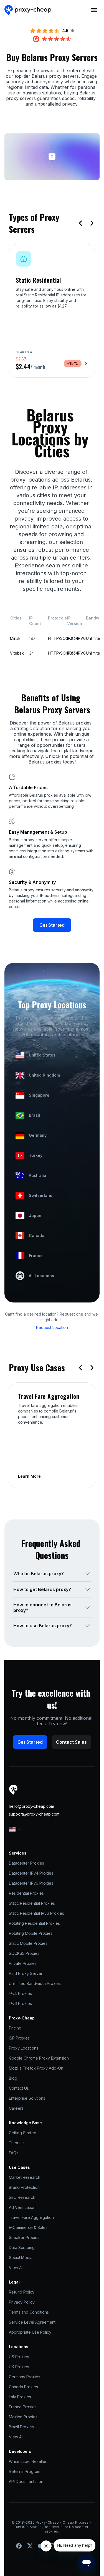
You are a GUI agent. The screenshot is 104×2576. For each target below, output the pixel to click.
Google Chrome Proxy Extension (39, 2058)
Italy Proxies (20, 2397)
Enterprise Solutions (27, 2098)
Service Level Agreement (32, 2322)
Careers (16, 2108)
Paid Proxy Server (26, 1973)
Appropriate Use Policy (30, 2332)
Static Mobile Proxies (28, 1943)
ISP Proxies (19, 2038)
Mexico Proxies (23, 2417)
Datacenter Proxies (26, 1863)
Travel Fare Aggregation (31, 2217)
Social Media (21, 2257)
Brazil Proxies (21, 2427)
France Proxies (23, 2407)
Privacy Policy (22, 2302)
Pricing (15, 2028)
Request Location (52, 1327)
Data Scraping (22, 2247)
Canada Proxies (23, 2387)
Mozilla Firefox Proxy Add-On (36, 2068)
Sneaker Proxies (24, 2237)
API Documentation (26, 2481)
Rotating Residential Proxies (34, 1923)
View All (16, 2268)
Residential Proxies (26, 1893)
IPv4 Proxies (20, 1993)
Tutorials (17, 2143)
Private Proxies (23, 1963)
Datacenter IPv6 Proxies (31, 1883)
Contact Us (19, 2088)
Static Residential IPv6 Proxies (36, 1913)
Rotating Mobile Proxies (31, 1933)
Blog (13, 2078)
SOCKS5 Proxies (24, 1953)
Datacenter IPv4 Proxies (31, 1873)
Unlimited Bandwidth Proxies (35, 1983)
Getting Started (23, 2133)
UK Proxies (19, 2367)
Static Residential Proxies (32, 1903)
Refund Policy (22, 2292)
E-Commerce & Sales (28, 2227)
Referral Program (25, 2471)
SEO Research (22, 2197)
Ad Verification (22, 2207)
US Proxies (19, 2357)
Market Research (25, 2177)
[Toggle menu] (94, 10)
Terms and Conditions (29, 2312)
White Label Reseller (28, 2461)
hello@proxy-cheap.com (31, 1806)
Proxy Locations (24, 2048)
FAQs (14, 2153)
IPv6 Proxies (20, 2003)
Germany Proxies (25, 2377)
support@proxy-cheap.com (34, 1814)
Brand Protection (24, 2187)
